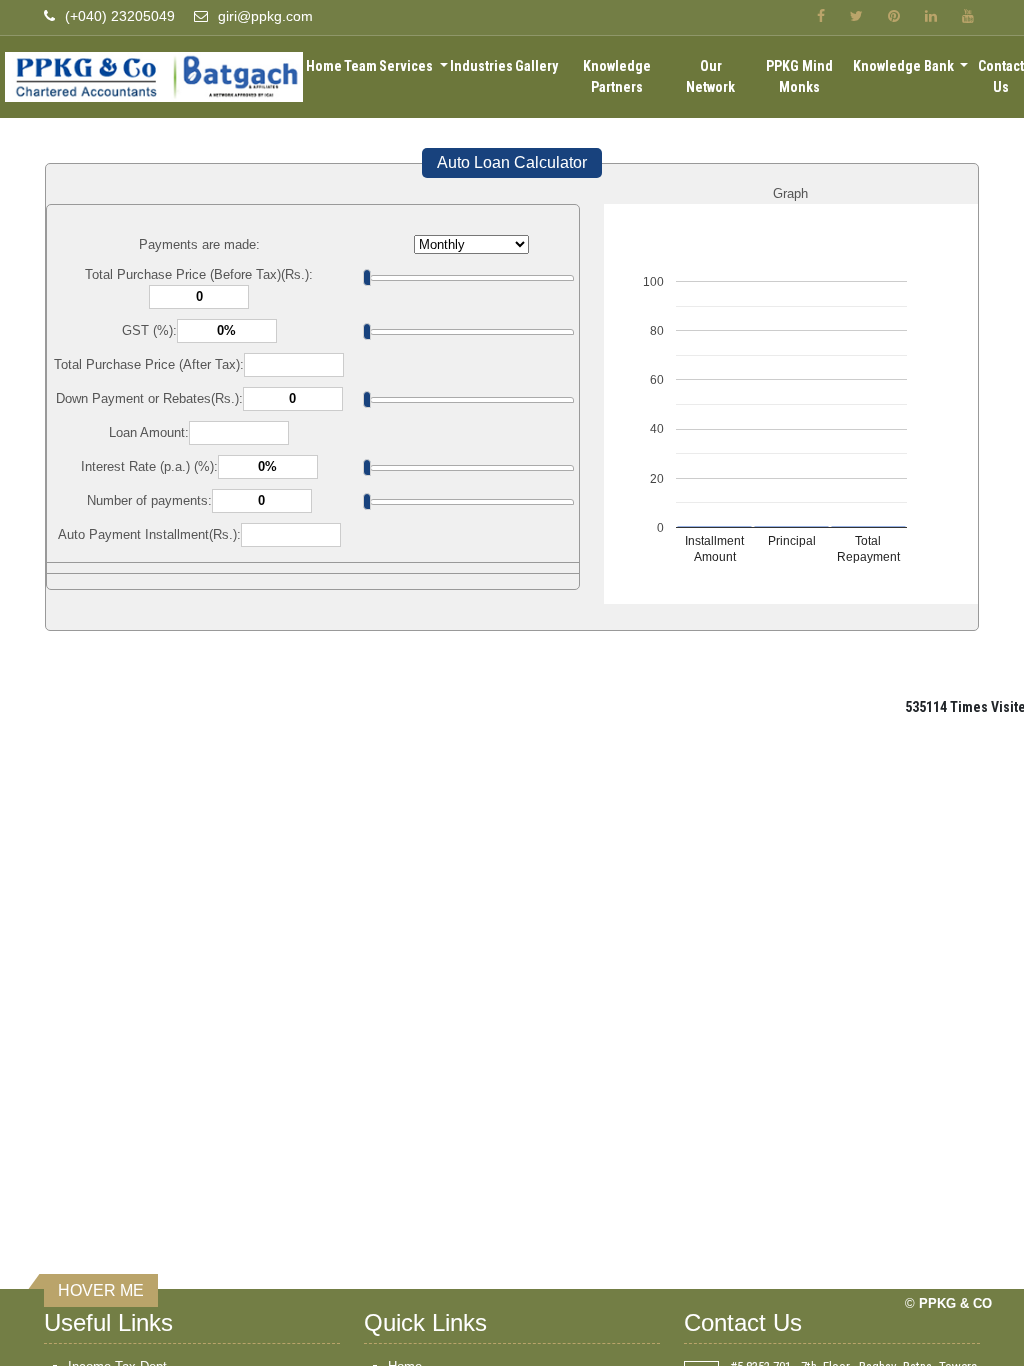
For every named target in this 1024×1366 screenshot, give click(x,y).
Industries (481, 66)
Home (324, 66)
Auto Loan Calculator (512, 162)
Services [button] (407, 66)
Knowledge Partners (617, 76)
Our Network (710, 76)
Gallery (536, 66)
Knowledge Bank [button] (905, 66)
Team (360, 66)
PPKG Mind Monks (799, 76)
